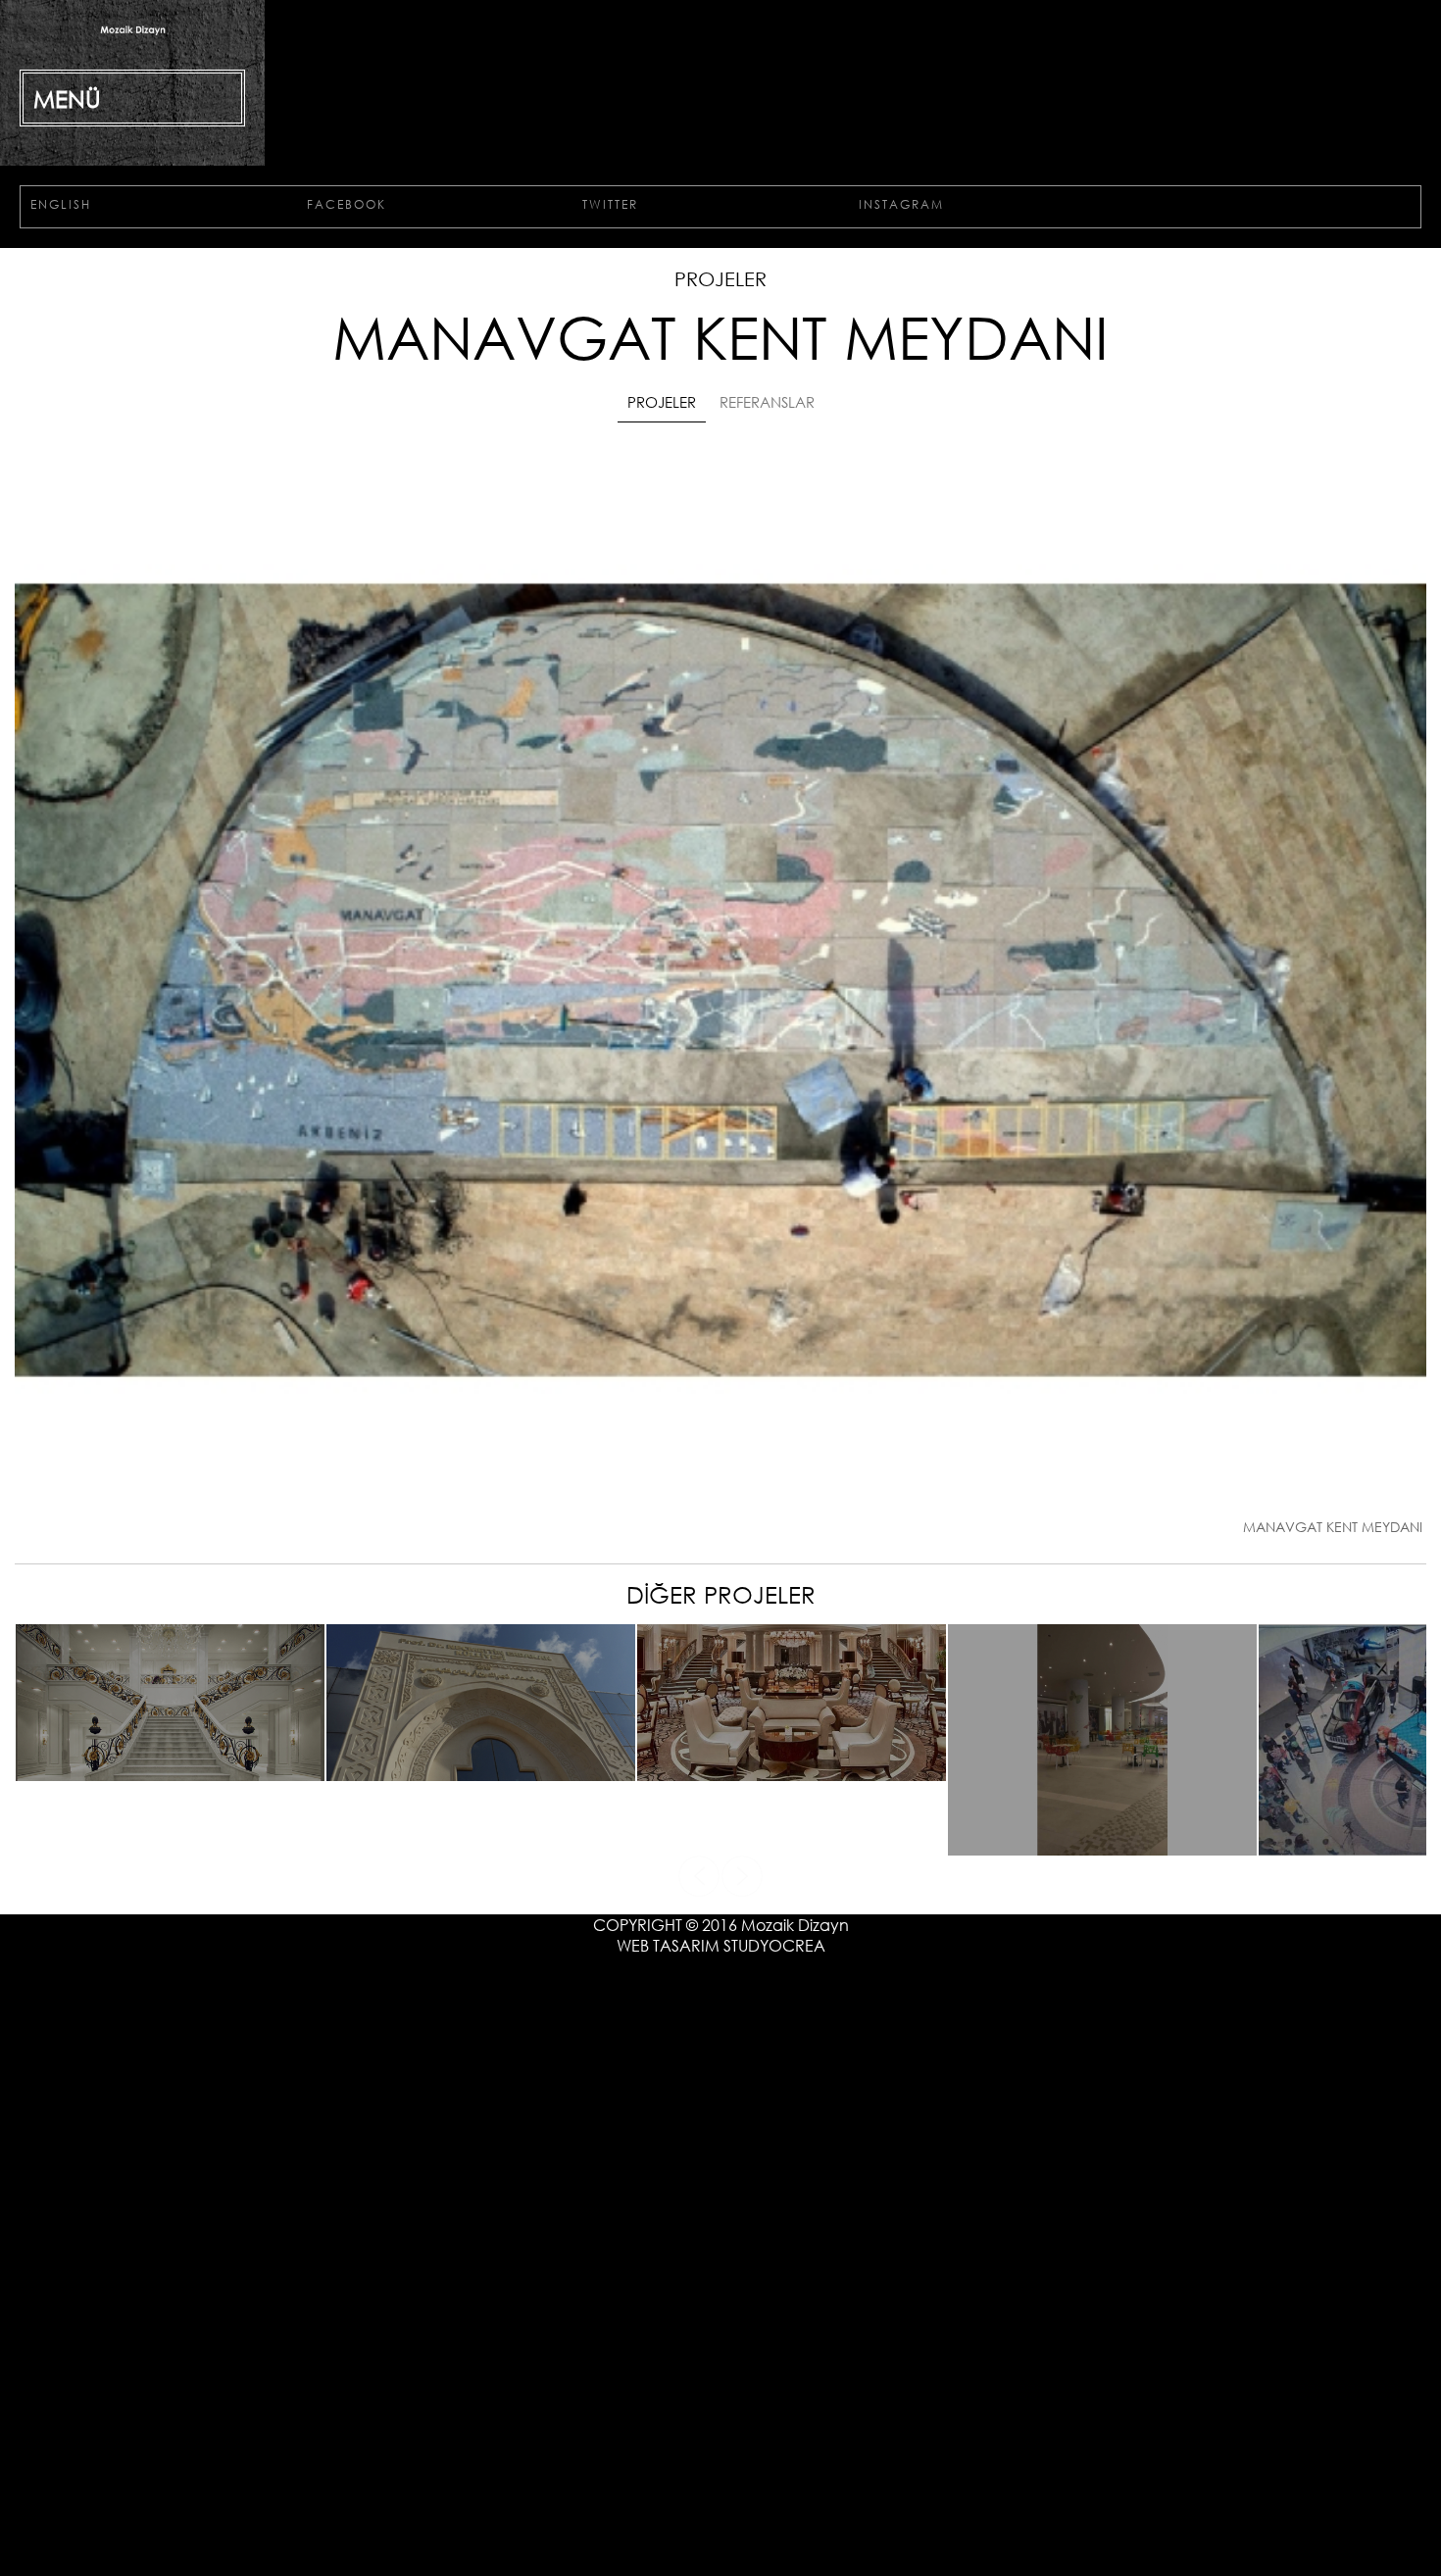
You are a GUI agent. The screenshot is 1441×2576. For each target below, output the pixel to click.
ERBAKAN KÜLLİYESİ (481, 1883)
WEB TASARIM (668, 2117)
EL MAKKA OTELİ (792, 1883)
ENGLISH (106, 345)
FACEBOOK (453, 345)
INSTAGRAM (1120, 345)
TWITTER (765, 345)
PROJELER (641, 536)
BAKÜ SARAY (170, 1883)
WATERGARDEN (1103, 1958)
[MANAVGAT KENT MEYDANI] (720, 1640)
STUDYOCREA (774, 2117)
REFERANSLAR (781, 536)
